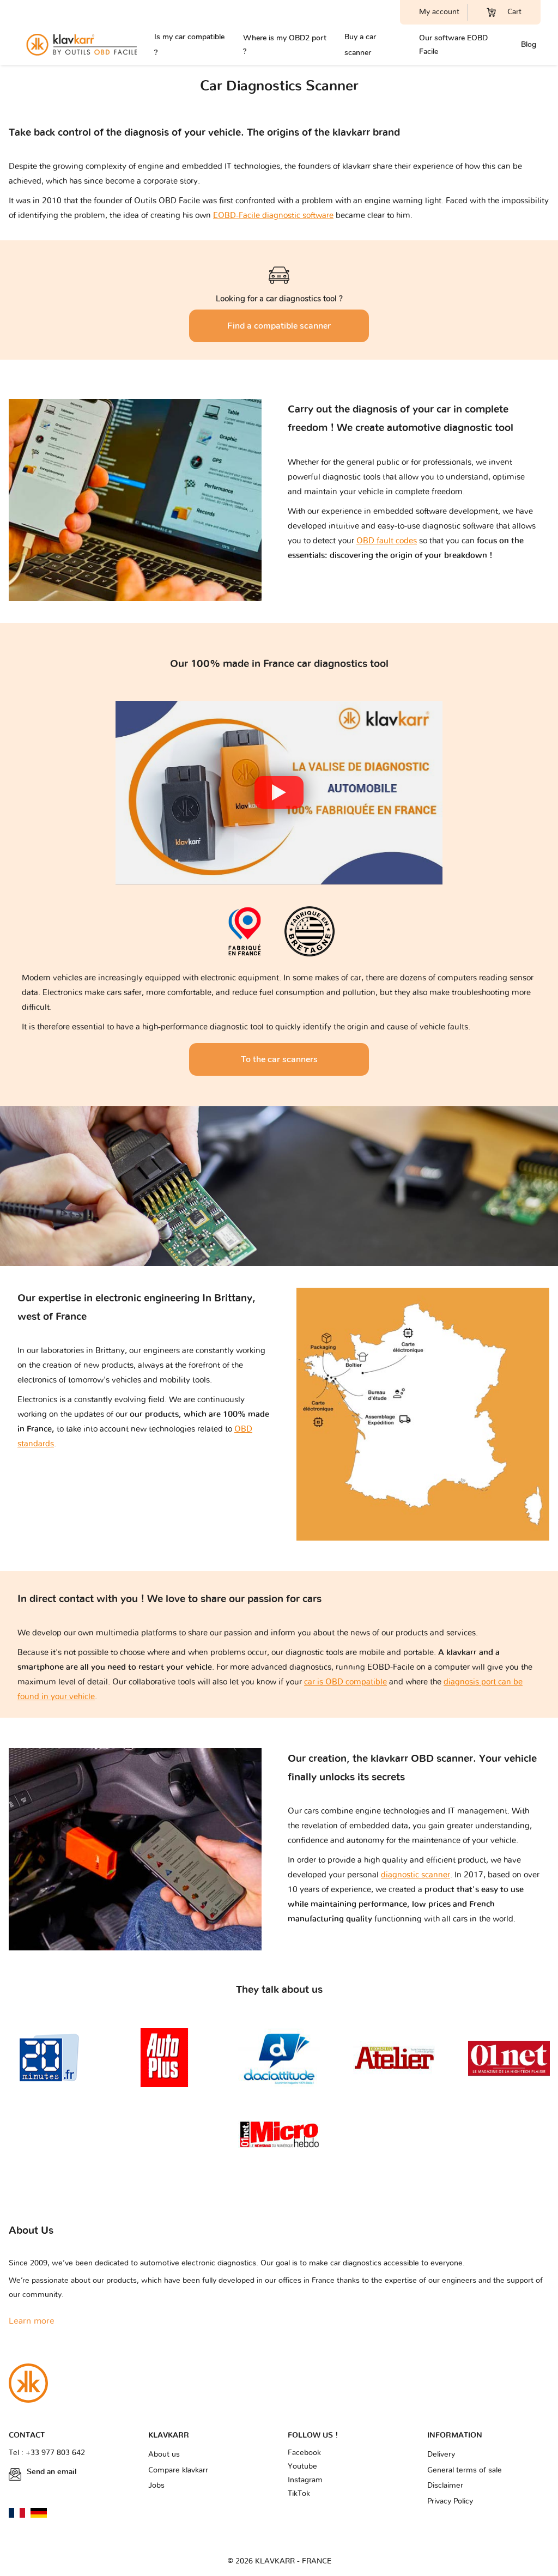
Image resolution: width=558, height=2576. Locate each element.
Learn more (32, 2321)
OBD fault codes (387, 541)
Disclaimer (445, 2486)
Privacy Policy (450, 2501)
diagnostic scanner (416, 1875)
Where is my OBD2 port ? (285, 45)
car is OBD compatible (345, 1682)
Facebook (304, 2453)
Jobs (156, 2486)
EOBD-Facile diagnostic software (273, 216)
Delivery (441, 2454)
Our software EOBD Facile (453, 45)
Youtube (302, 2466)
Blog (529, 44)
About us (164, 2454)
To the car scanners (279, 1059)
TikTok (299, 2494)
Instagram (305, 2480)
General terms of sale (465, 2470)
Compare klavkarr (178, 2470)
